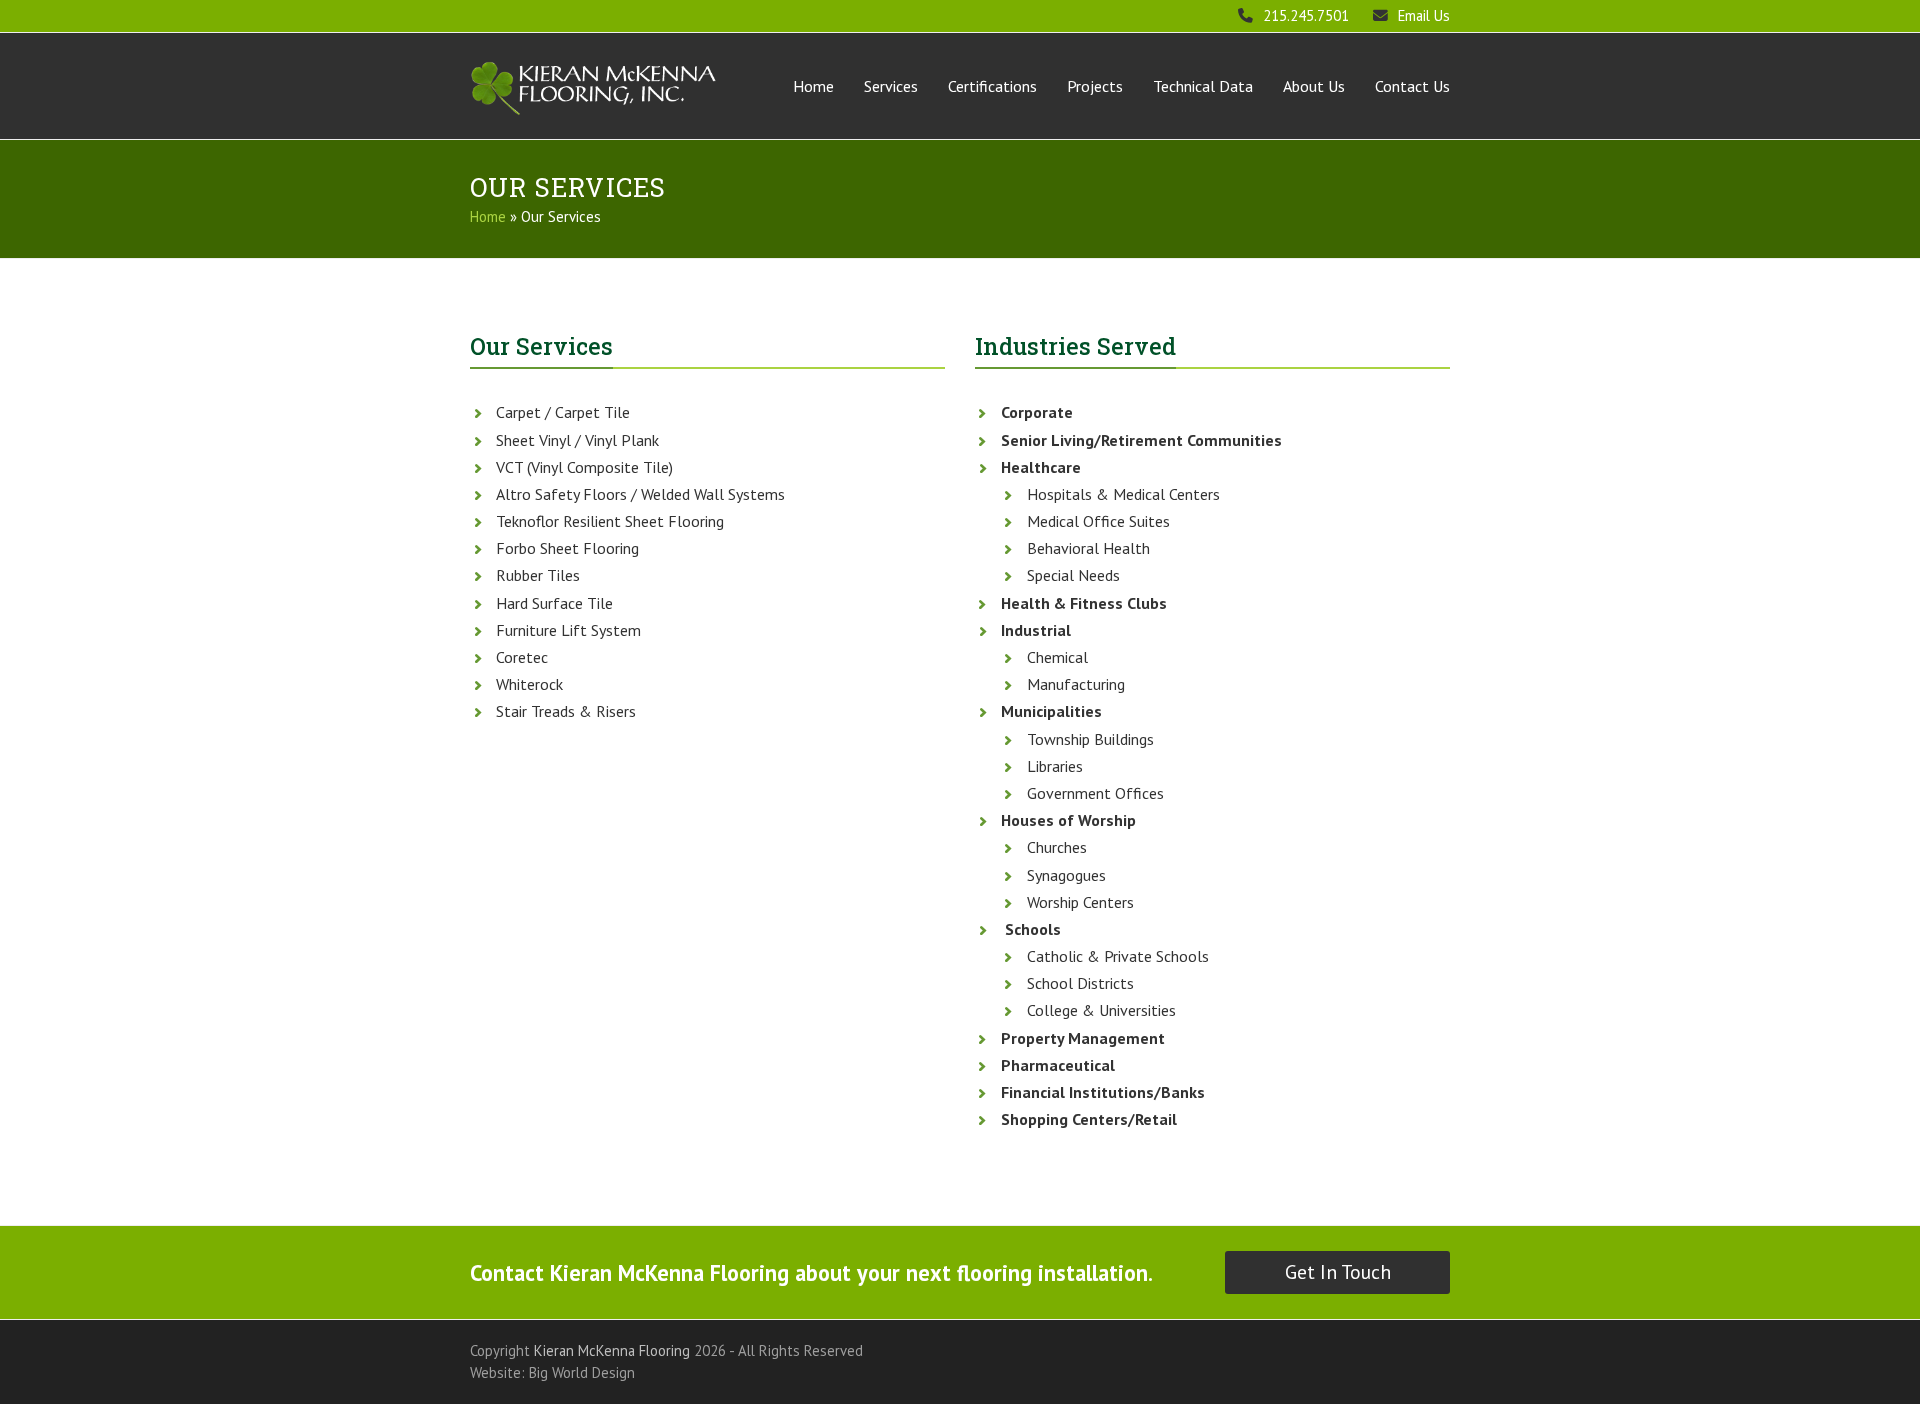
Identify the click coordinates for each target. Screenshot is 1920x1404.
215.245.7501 (1306, 15)
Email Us (1424, 15)
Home (488, 216)
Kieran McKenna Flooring (612, 1350)
